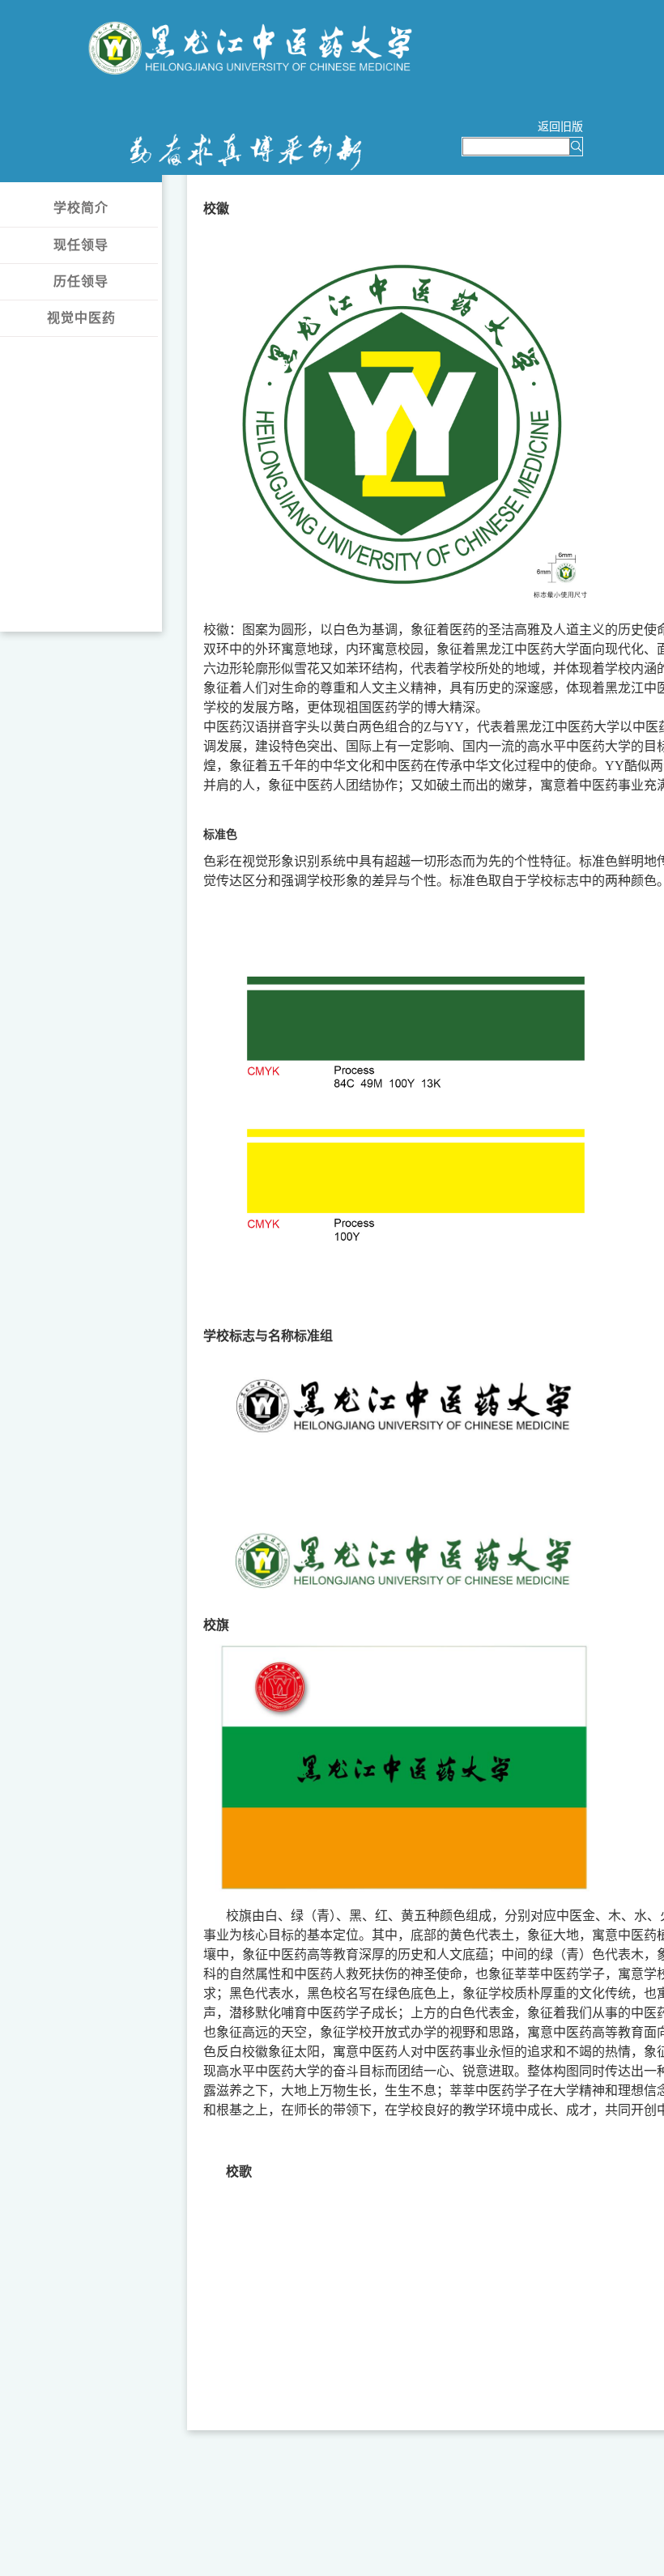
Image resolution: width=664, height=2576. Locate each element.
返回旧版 (560, 126)
